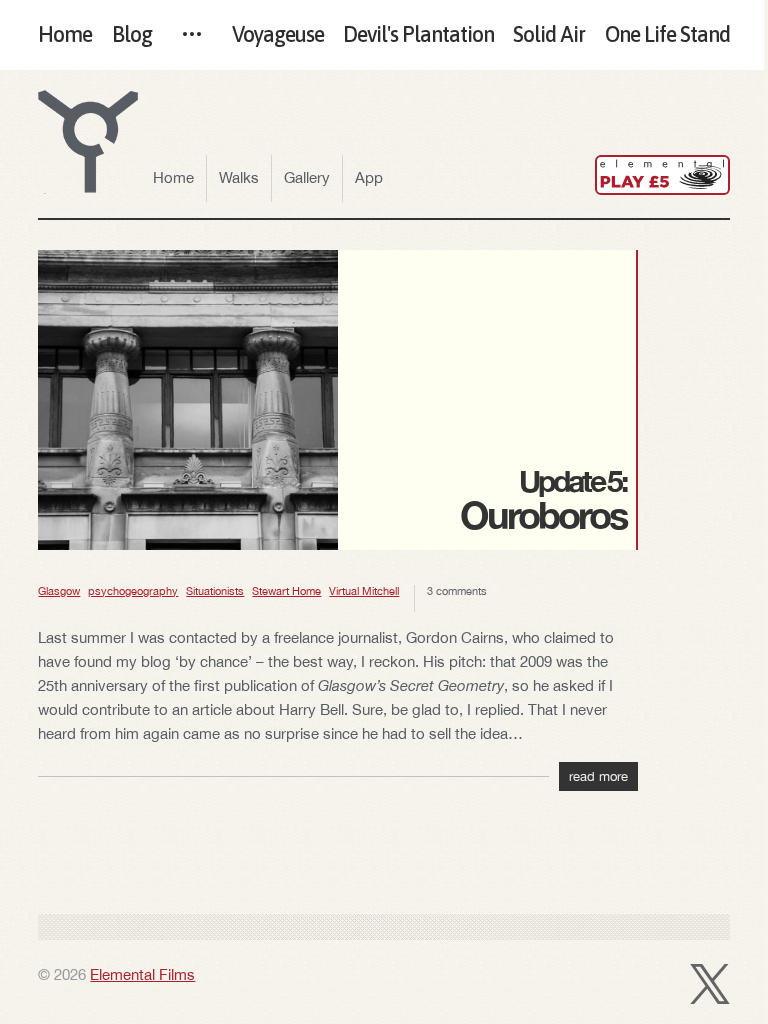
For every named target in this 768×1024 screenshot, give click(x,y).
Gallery (307, 177)
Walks (239, 177)
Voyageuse (278, 35)
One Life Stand (667, 35)
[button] (88, 142)
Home (65, 35)
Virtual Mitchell (364, 591)
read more (598, 776)
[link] (662, 175)
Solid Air (549, 35)
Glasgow (59, 591)
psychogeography (133, 591)
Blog (132, 35)
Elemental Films (142, 974)
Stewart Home (286, 591)
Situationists (215, 591)
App (369, 177)
